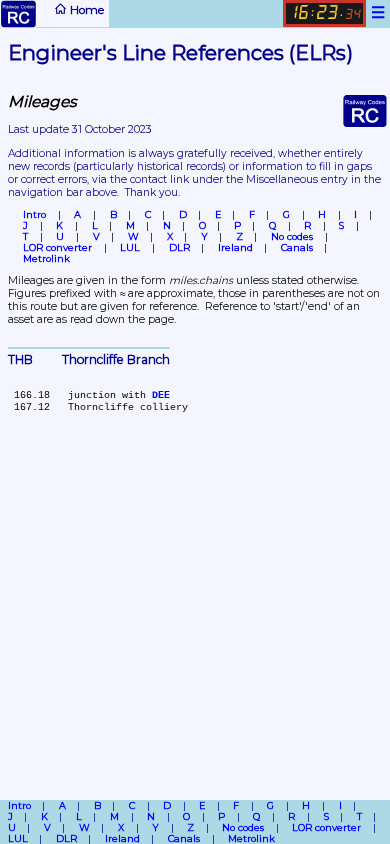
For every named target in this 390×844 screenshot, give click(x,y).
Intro (34, 214)
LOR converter (57, 247)
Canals (297, 247)
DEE (161, 395)
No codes (292, 236)
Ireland (235, 247)
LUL (130, 247)
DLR (179, 247)
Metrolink (46, 258)
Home (85, 10)
